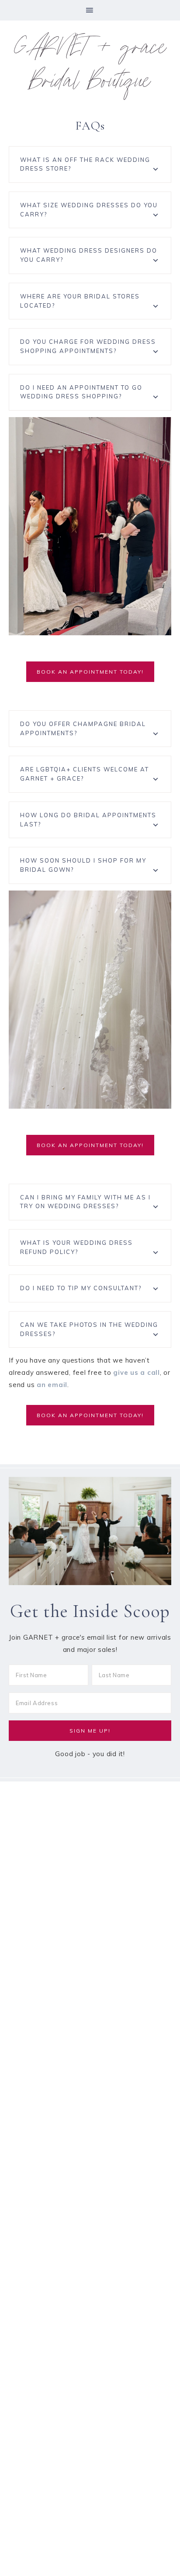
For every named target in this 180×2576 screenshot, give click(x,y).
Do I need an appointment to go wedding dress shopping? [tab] (81, 392)
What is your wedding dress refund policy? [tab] (76, 1247)
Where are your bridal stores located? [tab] (80, 301)
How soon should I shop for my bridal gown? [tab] (83, 865)
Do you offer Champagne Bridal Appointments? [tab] (83, 728)
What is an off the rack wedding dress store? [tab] (85, 164)
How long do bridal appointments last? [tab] (88, 820)
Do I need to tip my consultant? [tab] (81, 1288)
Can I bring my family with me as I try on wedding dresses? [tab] (85, 1202)
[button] (90, 10)
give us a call (137, 1372)
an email (52, 1385)
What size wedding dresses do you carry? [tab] (89, 210)
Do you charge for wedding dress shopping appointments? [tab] (88, 346)
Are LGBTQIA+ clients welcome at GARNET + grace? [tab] (85, 774)
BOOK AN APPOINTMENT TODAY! (90, 672)
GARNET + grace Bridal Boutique (90, 67)
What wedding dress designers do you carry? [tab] (89, 255)
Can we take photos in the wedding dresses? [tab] (89, 1329)
